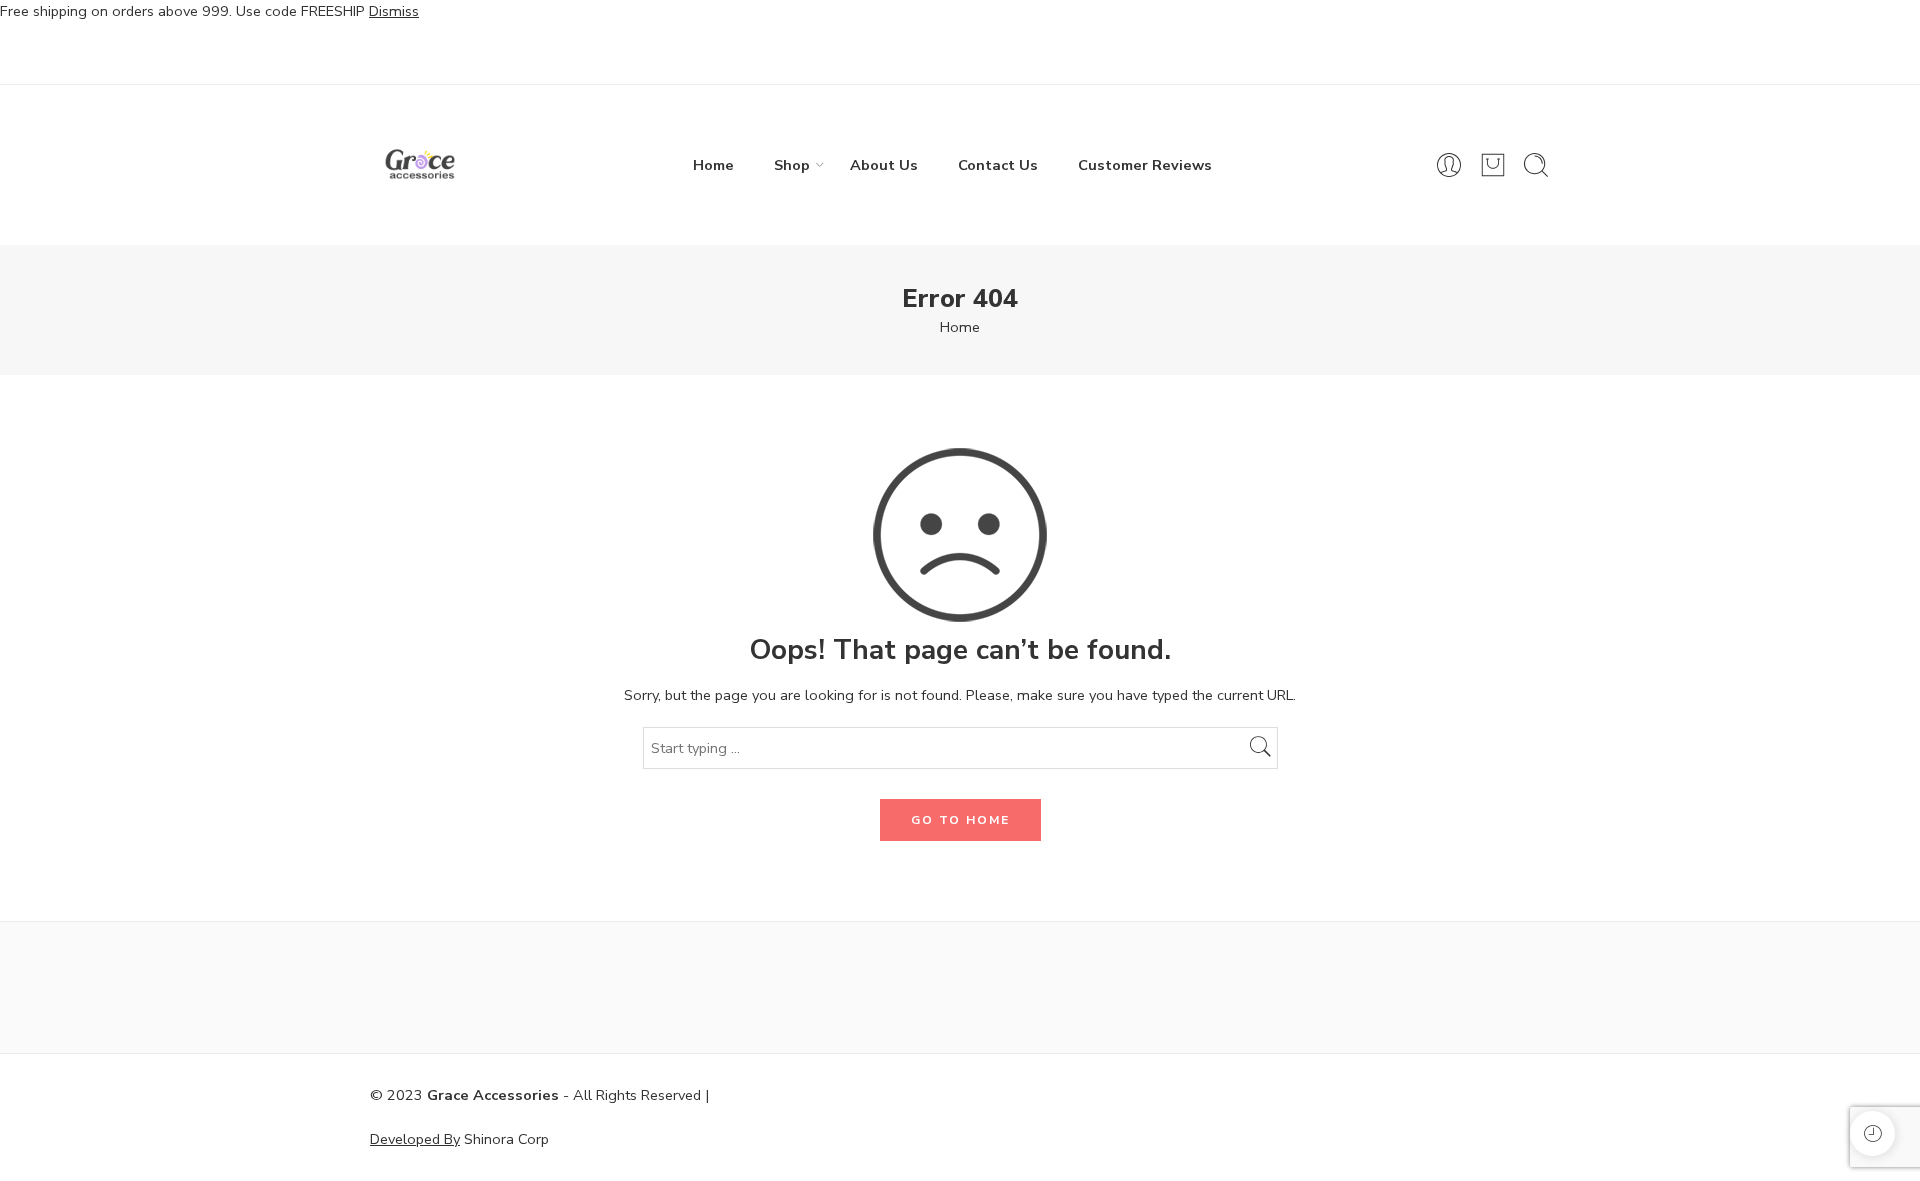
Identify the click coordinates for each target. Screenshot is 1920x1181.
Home (713, 165)
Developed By (415, 1139)
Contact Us (998, 165)
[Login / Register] (1449, 165)
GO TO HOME (960, 820)
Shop (792, 165)
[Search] (1536, 165)
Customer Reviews (1145, 165)
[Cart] (1493, 165)
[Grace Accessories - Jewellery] (420, 165)
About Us (884, 165)
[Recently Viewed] (1872, 1133)
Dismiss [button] (394, 11)
